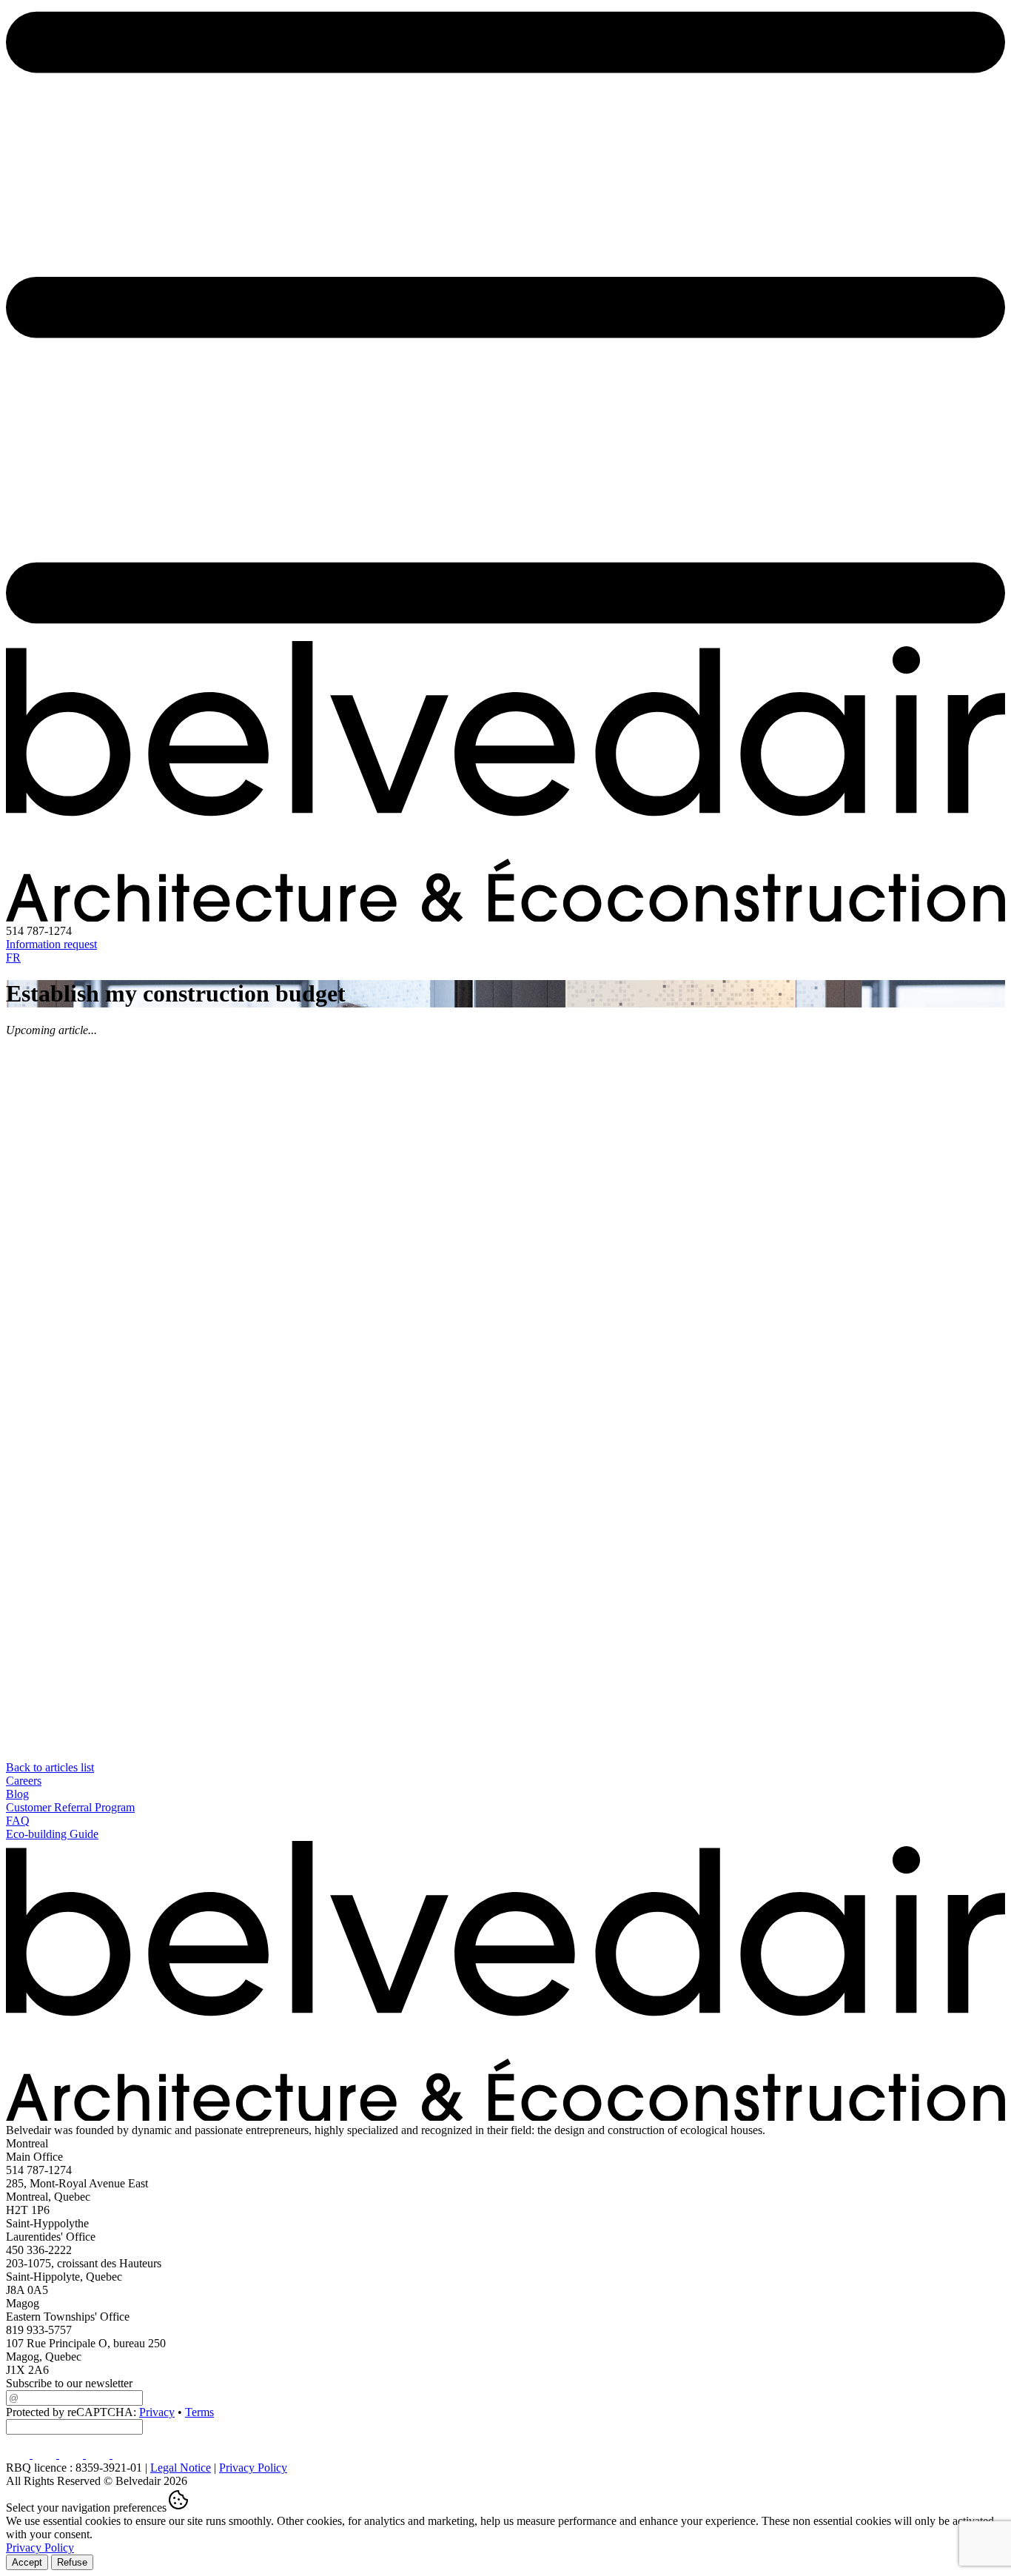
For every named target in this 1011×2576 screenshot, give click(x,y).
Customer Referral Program (70, 1807)
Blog (17, 1794)
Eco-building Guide (52, 1834)
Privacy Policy (253, 2468)
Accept (27, 2562)
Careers (24, 1781)
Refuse (72, 2562)
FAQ (18, 1821)
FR (13, 957)
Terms (199, 2412)
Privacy (157, 2412)
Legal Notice (181, 2468)
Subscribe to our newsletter (69, 2383)
